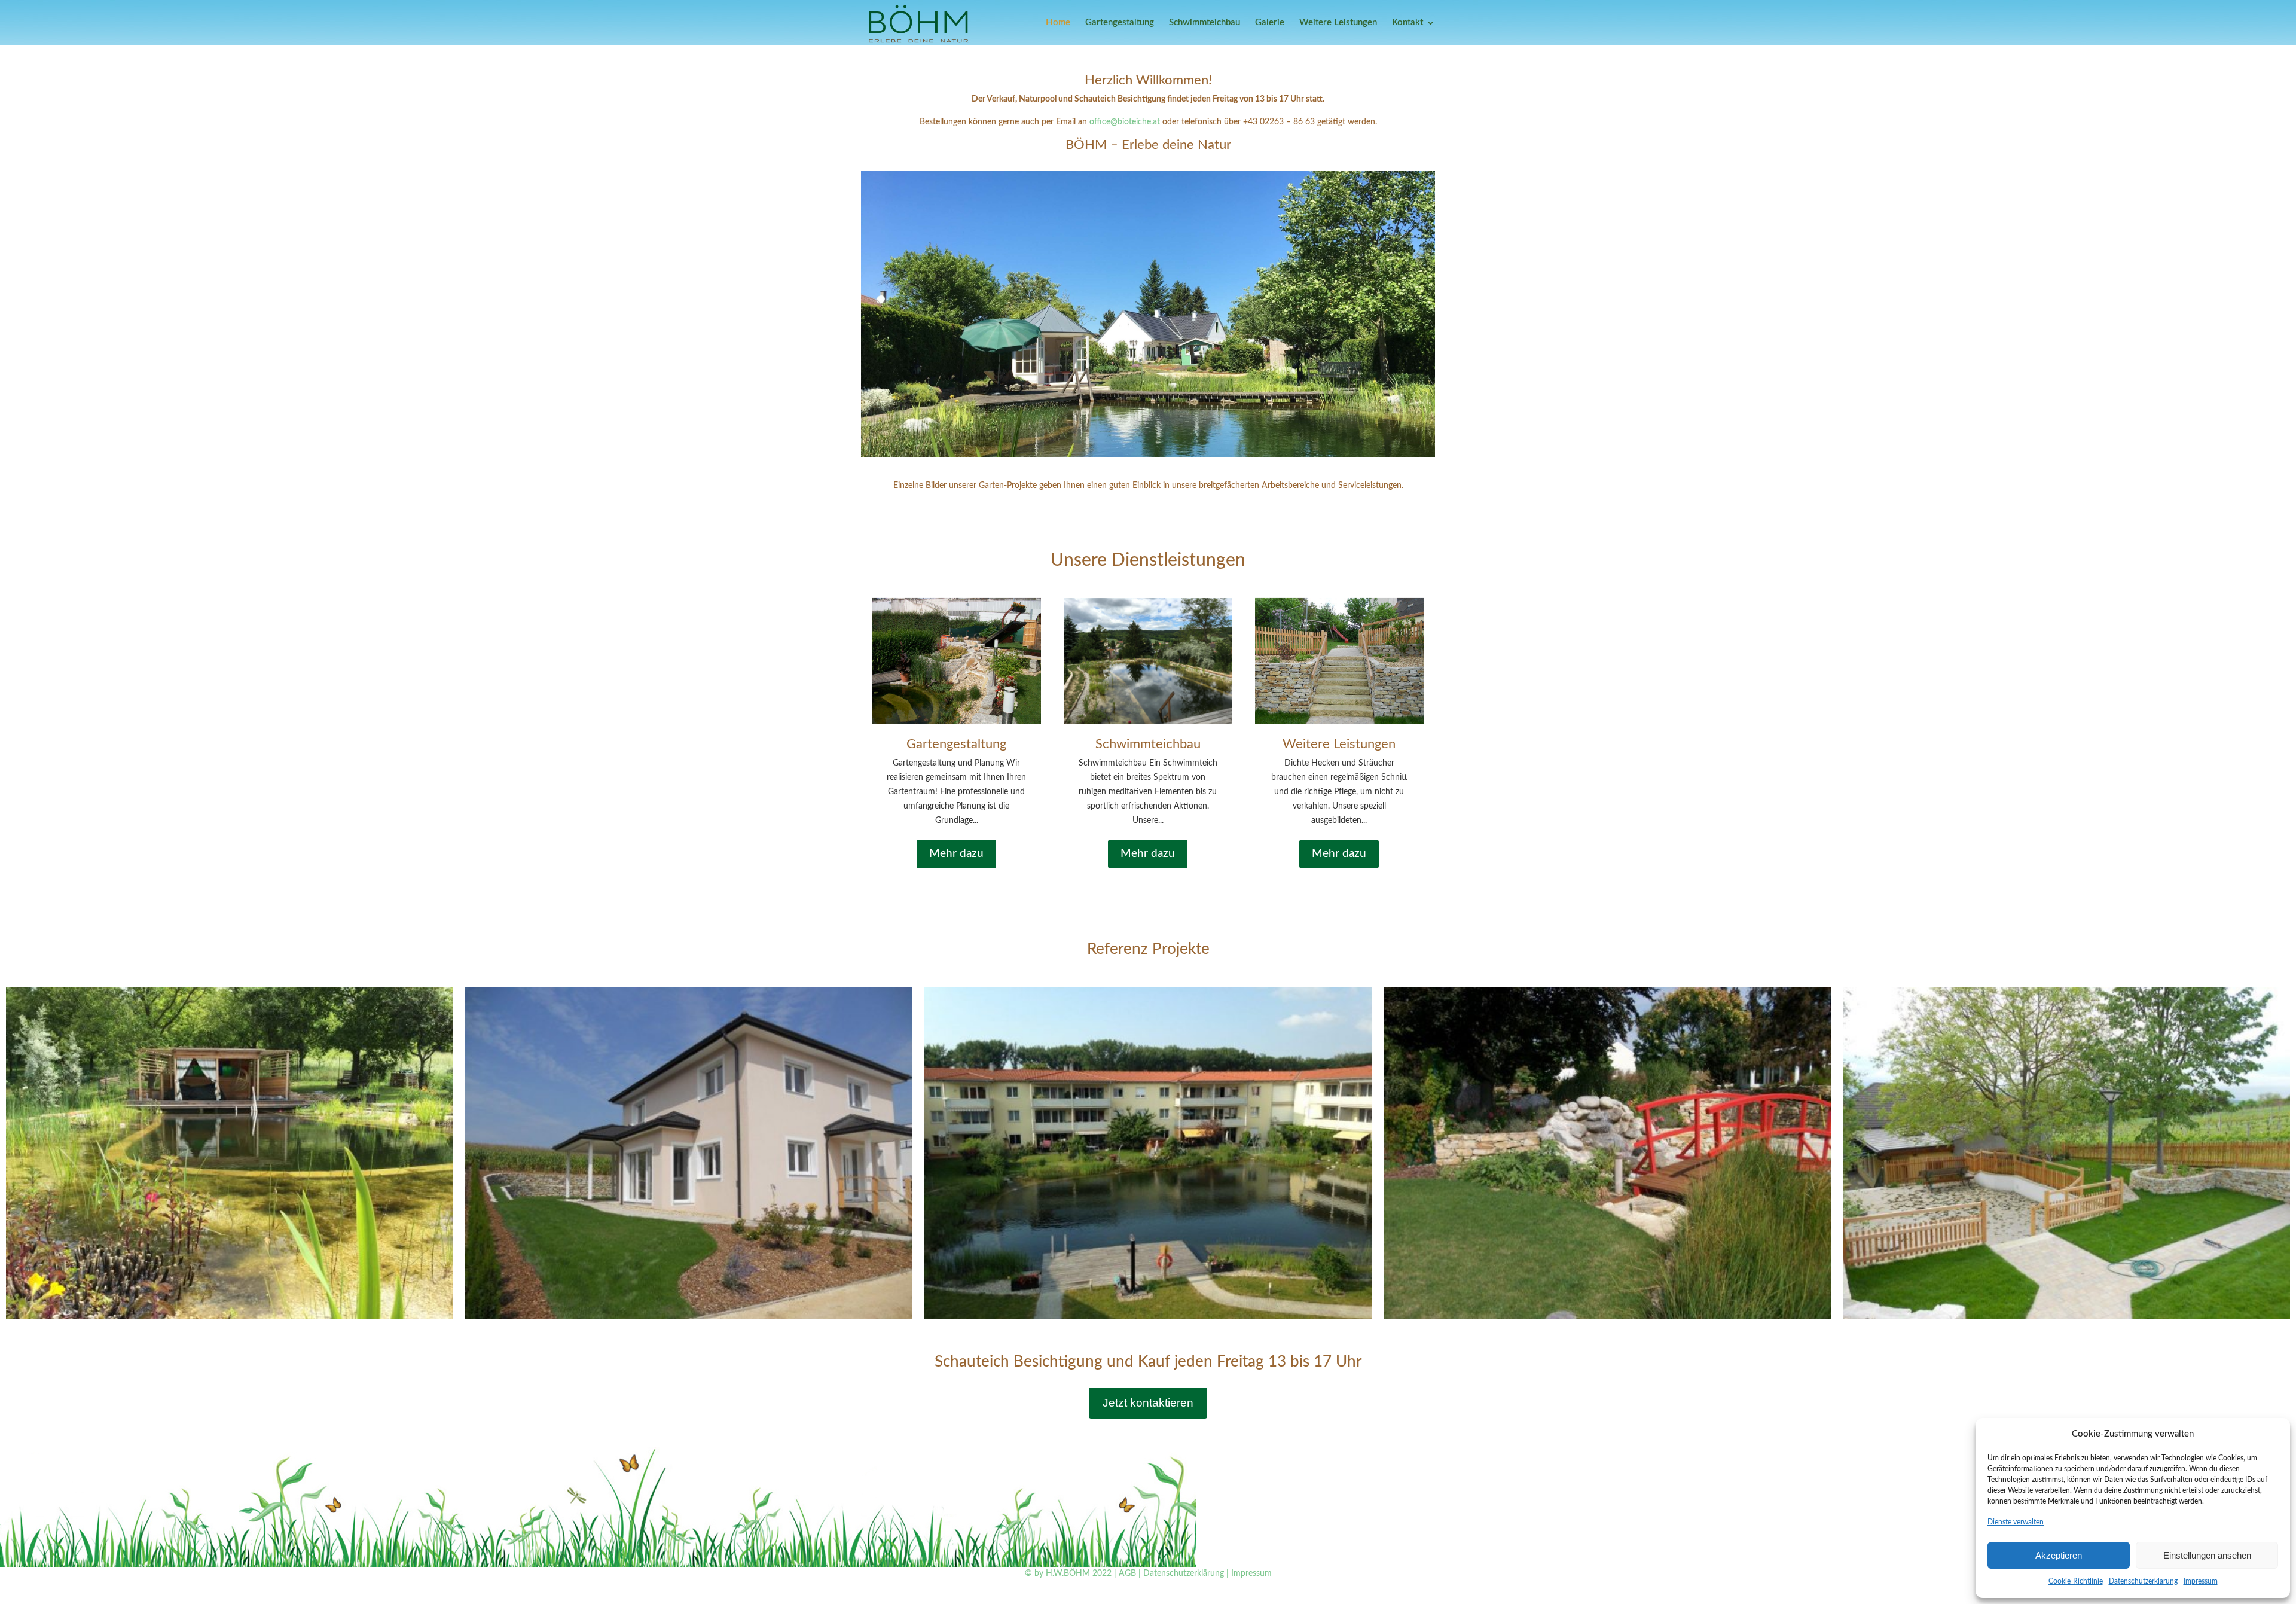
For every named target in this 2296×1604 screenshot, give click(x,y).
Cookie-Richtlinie (2076, 1581)
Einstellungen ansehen (2207, 1555)
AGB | (1130, 1573)
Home (1058, 23)
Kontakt (1407, 23)
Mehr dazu (956, 854)
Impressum (2201, 1581)
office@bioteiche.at (1126, 122)
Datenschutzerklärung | (1186, 1573)
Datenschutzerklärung (2143, 1581)
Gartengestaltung (1120, 23)
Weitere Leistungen (1338, 23)
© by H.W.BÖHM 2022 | (1071, 1573)
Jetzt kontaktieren (1148, 1403)
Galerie (1270, 23)
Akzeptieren (2059, 1555)
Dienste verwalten (2016, 1522)
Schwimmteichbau (1205, 23)
